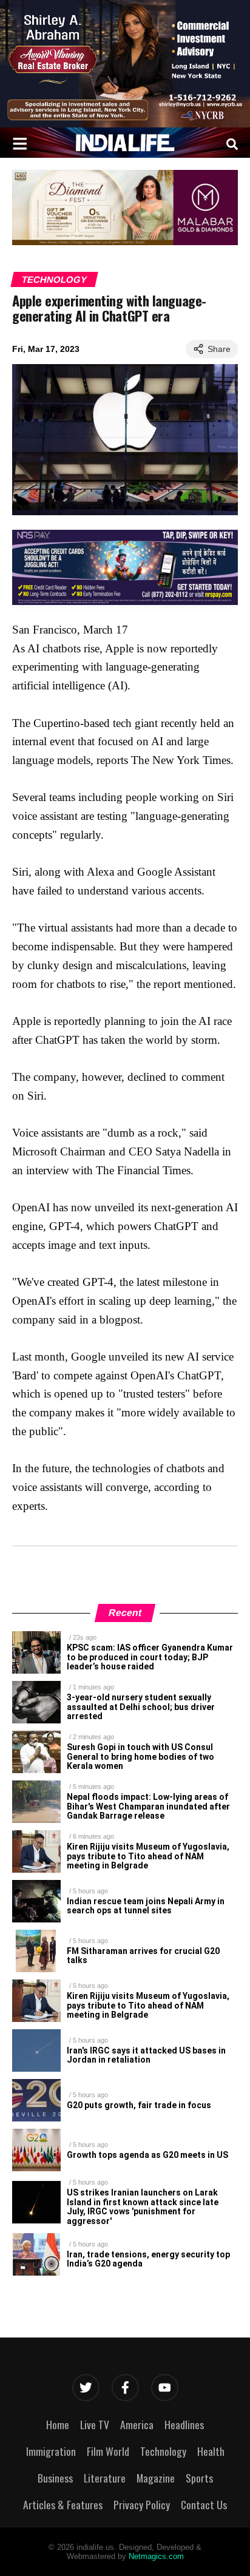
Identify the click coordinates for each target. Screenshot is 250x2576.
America (137, 2424)
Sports (199, 2478)
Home (58, 2424)
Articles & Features (63, 2504)
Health (211, 2451)
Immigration (51, 2451)
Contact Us (204, 2504)
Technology (54, 279)
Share (219, 349)
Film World (108, 2451)
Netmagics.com (156, 2556)
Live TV (95, 2424)
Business (55, 2478)
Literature (105, 2478)
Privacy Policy (142, 2504)
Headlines (184, 2424)
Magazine (156, 2478)
